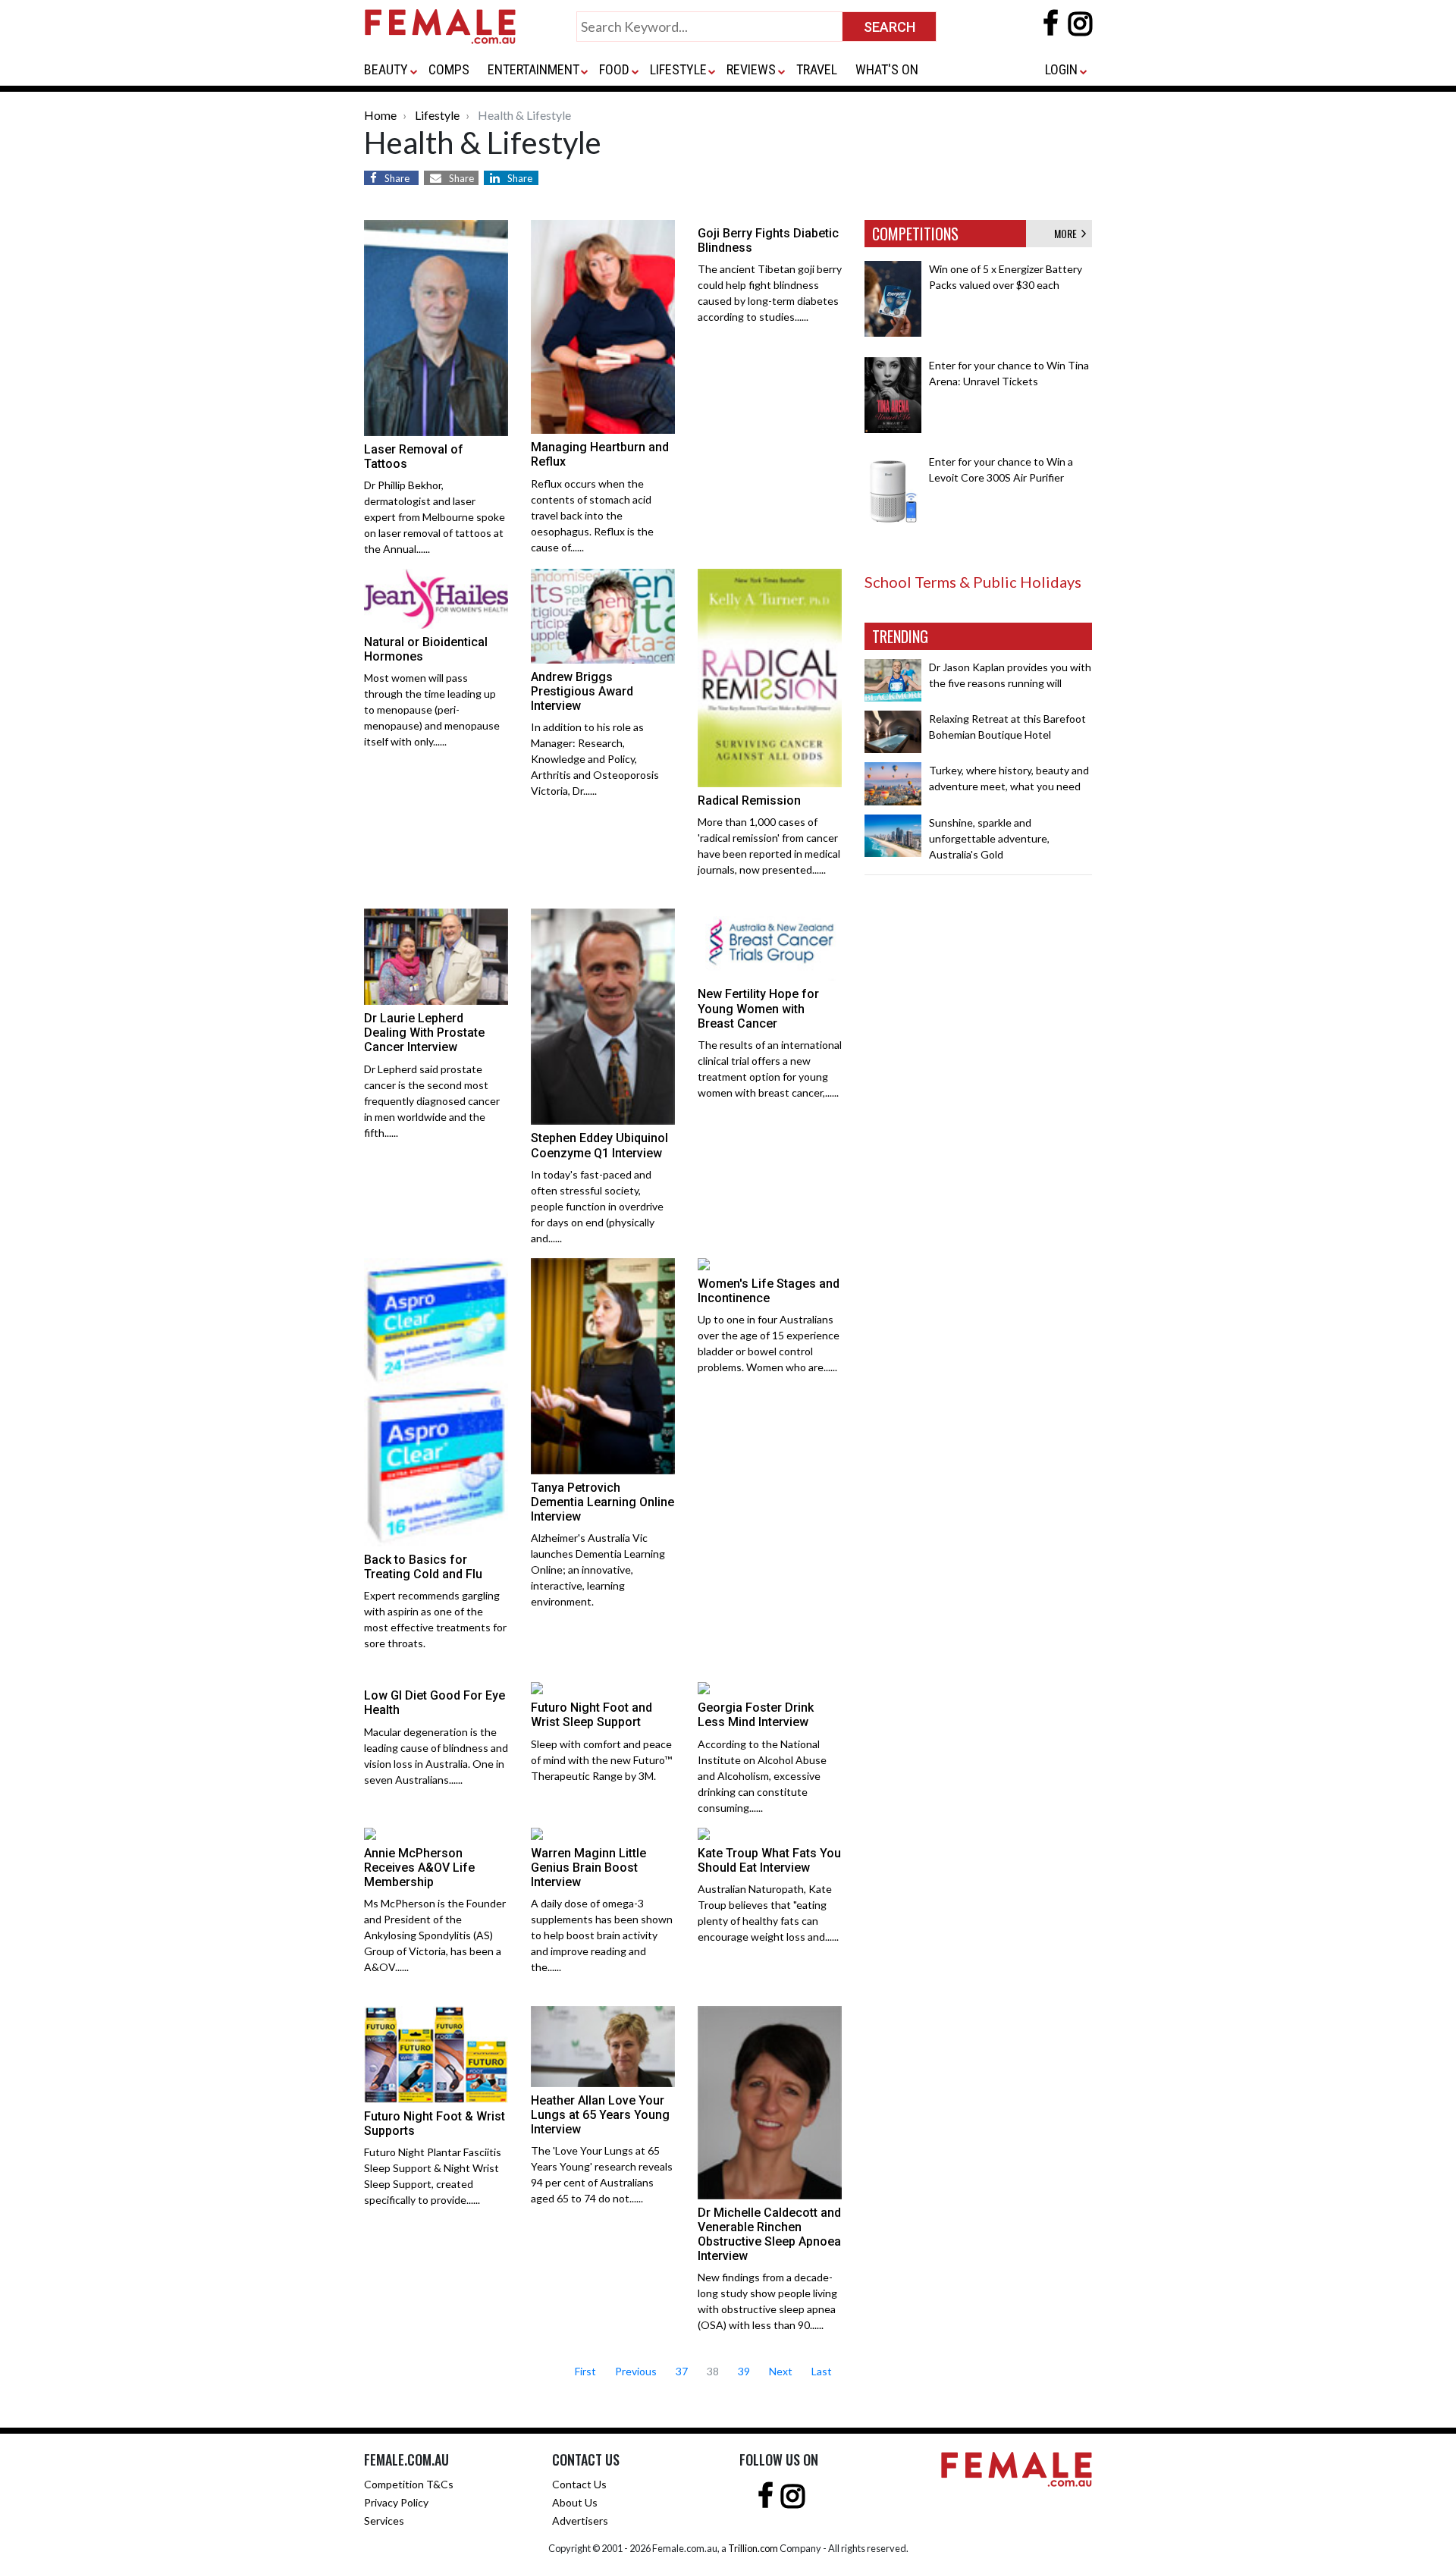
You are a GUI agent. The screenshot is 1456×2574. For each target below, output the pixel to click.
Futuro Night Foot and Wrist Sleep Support (591, 1715)
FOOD (614, 69)
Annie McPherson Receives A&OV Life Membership (419, 1868)
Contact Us (579, 2484)
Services (384, 2521)
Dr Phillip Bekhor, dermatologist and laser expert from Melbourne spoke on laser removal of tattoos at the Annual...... (435, 517)
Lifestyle (437, 115)
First (585, 2371)
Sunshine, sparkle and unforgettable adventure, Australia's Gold (989, 838)
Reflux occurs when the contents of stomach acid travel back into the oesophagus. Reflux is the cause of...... (592, 515)
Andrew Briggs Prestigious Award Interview (582, 691)
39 (744, 2371)
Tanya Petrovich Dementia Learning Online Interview (602, 1502)
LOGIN (1061, 69)
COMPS (449, 69)
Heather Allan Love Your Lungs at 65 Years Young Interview (600, 2115)
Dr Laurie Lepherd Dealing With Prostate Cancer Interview (424, 1033)
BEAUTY (386, 69)
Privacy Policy (396, 2502)
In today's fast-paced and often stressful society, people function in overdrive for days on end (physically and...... (597, 1206)
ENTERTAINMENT (533, 69)
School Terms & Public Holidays (973, 582)
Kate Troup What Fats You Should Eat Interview (769, 1860)
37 (682, 2371)
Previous (636, 2371)
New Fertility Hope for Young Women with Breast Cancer (758, 1008)
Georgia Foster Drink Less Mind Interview (756, 1715)
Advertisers (580, 2521)
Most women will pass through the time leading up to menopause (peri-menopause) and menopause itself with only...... (432, 709)
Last (822, 2371)
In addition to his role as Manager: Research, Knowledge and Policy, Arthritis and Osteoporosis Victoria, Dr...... (595, 759)
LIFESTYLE (678, 69)
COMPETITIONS (915, 234)
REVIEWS (751, 69)
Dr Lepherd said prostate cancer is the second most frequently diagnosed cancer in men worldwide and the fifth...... (432, 1101)
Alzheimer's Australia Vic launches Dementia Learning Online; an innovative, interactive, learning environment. (598, 1570)
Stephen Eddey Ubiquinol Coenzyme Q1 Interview (599, 1145)
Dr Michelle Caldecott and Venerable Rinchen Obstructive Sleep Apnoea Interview (769, 2235)
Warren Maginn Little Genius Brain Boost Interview (588, 1868)
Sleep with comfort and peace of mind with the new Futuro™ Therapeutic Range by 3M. (601, 1760)
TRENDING (900, 636)
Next (781, 2371)
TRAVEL (817, 69)
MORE (1068, 233)
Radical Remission (749, 800)
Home (380, 115)
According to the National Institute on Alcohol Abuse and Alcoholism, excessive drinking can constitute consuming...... (762, 1776)
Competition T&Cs (409, 2484)
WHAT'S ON (887, 69)
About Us (575, 2502)
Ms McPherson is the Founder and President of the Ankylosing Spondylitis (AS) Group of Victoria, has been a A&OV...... (435, 1935)
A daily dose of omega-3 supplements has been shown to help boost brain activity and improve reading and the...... (602, 1935)
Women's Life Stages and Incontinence (769, 1291)
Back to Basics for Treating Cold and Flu (423, 1567)
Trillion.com (753, 2548)
